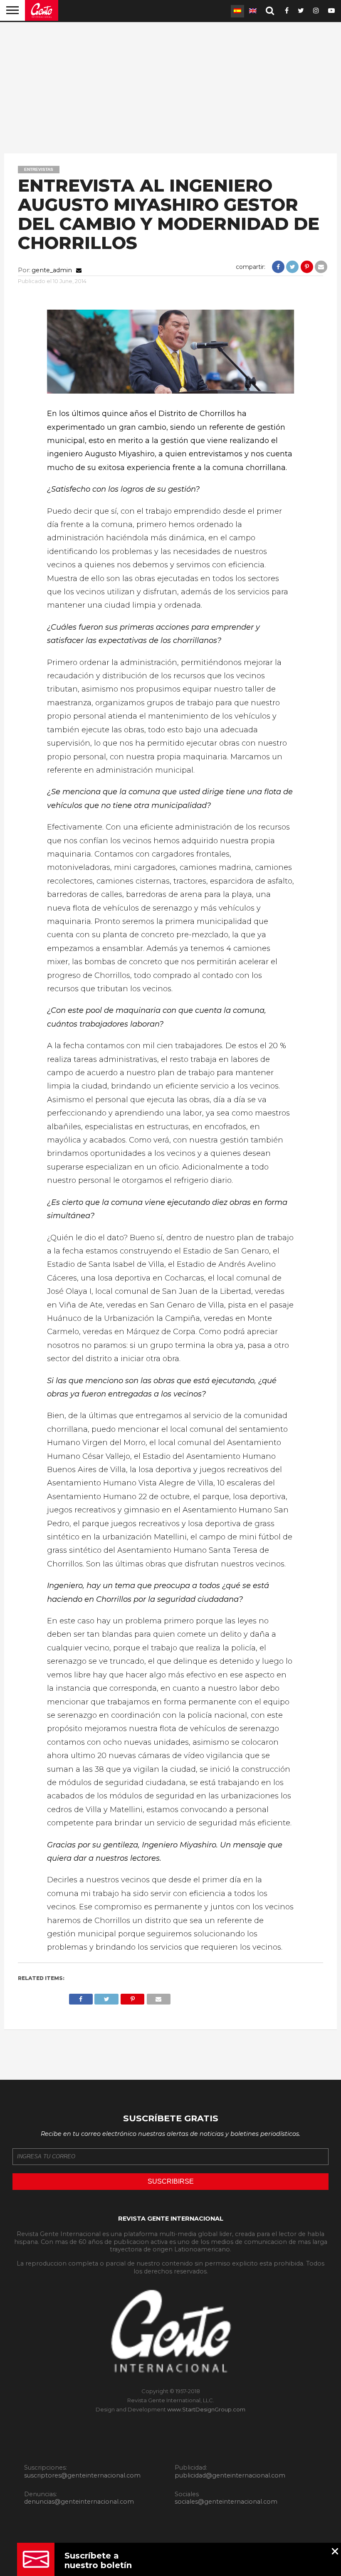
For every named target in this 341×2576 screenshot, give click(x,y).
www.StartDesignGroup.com (206, 2409)
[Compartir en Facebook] (279, 267)
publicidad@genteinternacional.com (230, 2475)
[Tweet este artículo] (293, 267)
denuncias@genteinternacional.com (79, 2502)
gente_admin (52, 270)
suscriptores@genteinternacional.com (82, 2475)
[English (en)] (253, 11)
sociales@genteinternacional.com (226, 2502)
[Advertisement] (170, 87)
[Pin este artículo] (307, 267)
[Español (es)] (237, 11)
